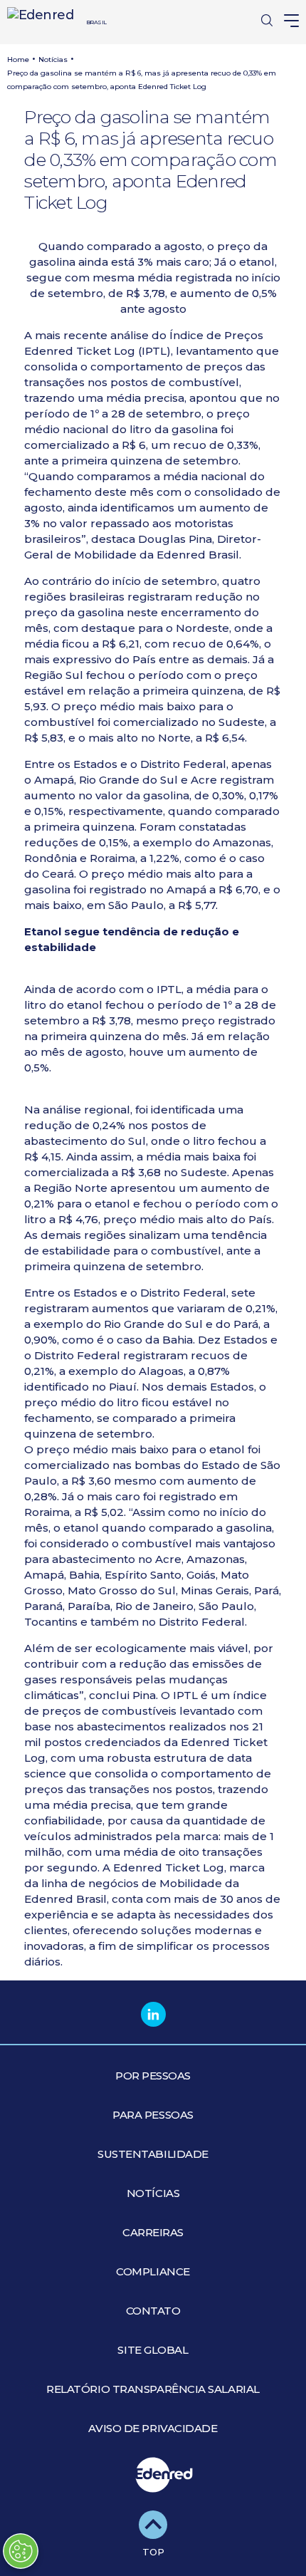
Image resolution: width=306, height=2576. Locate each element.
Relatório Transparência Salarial (153, 2389)
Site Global (153, 2350)
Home (18, 59)
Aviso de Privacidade (153, 2428)
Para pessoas (153, 2115)
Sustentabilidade (153, 2154)
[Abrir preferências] (21, 2551)
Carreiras (153, 2232)
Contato (153, 2311)
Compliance (153, 2271)
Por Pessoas (153, 2076)
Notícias (53, 59)
